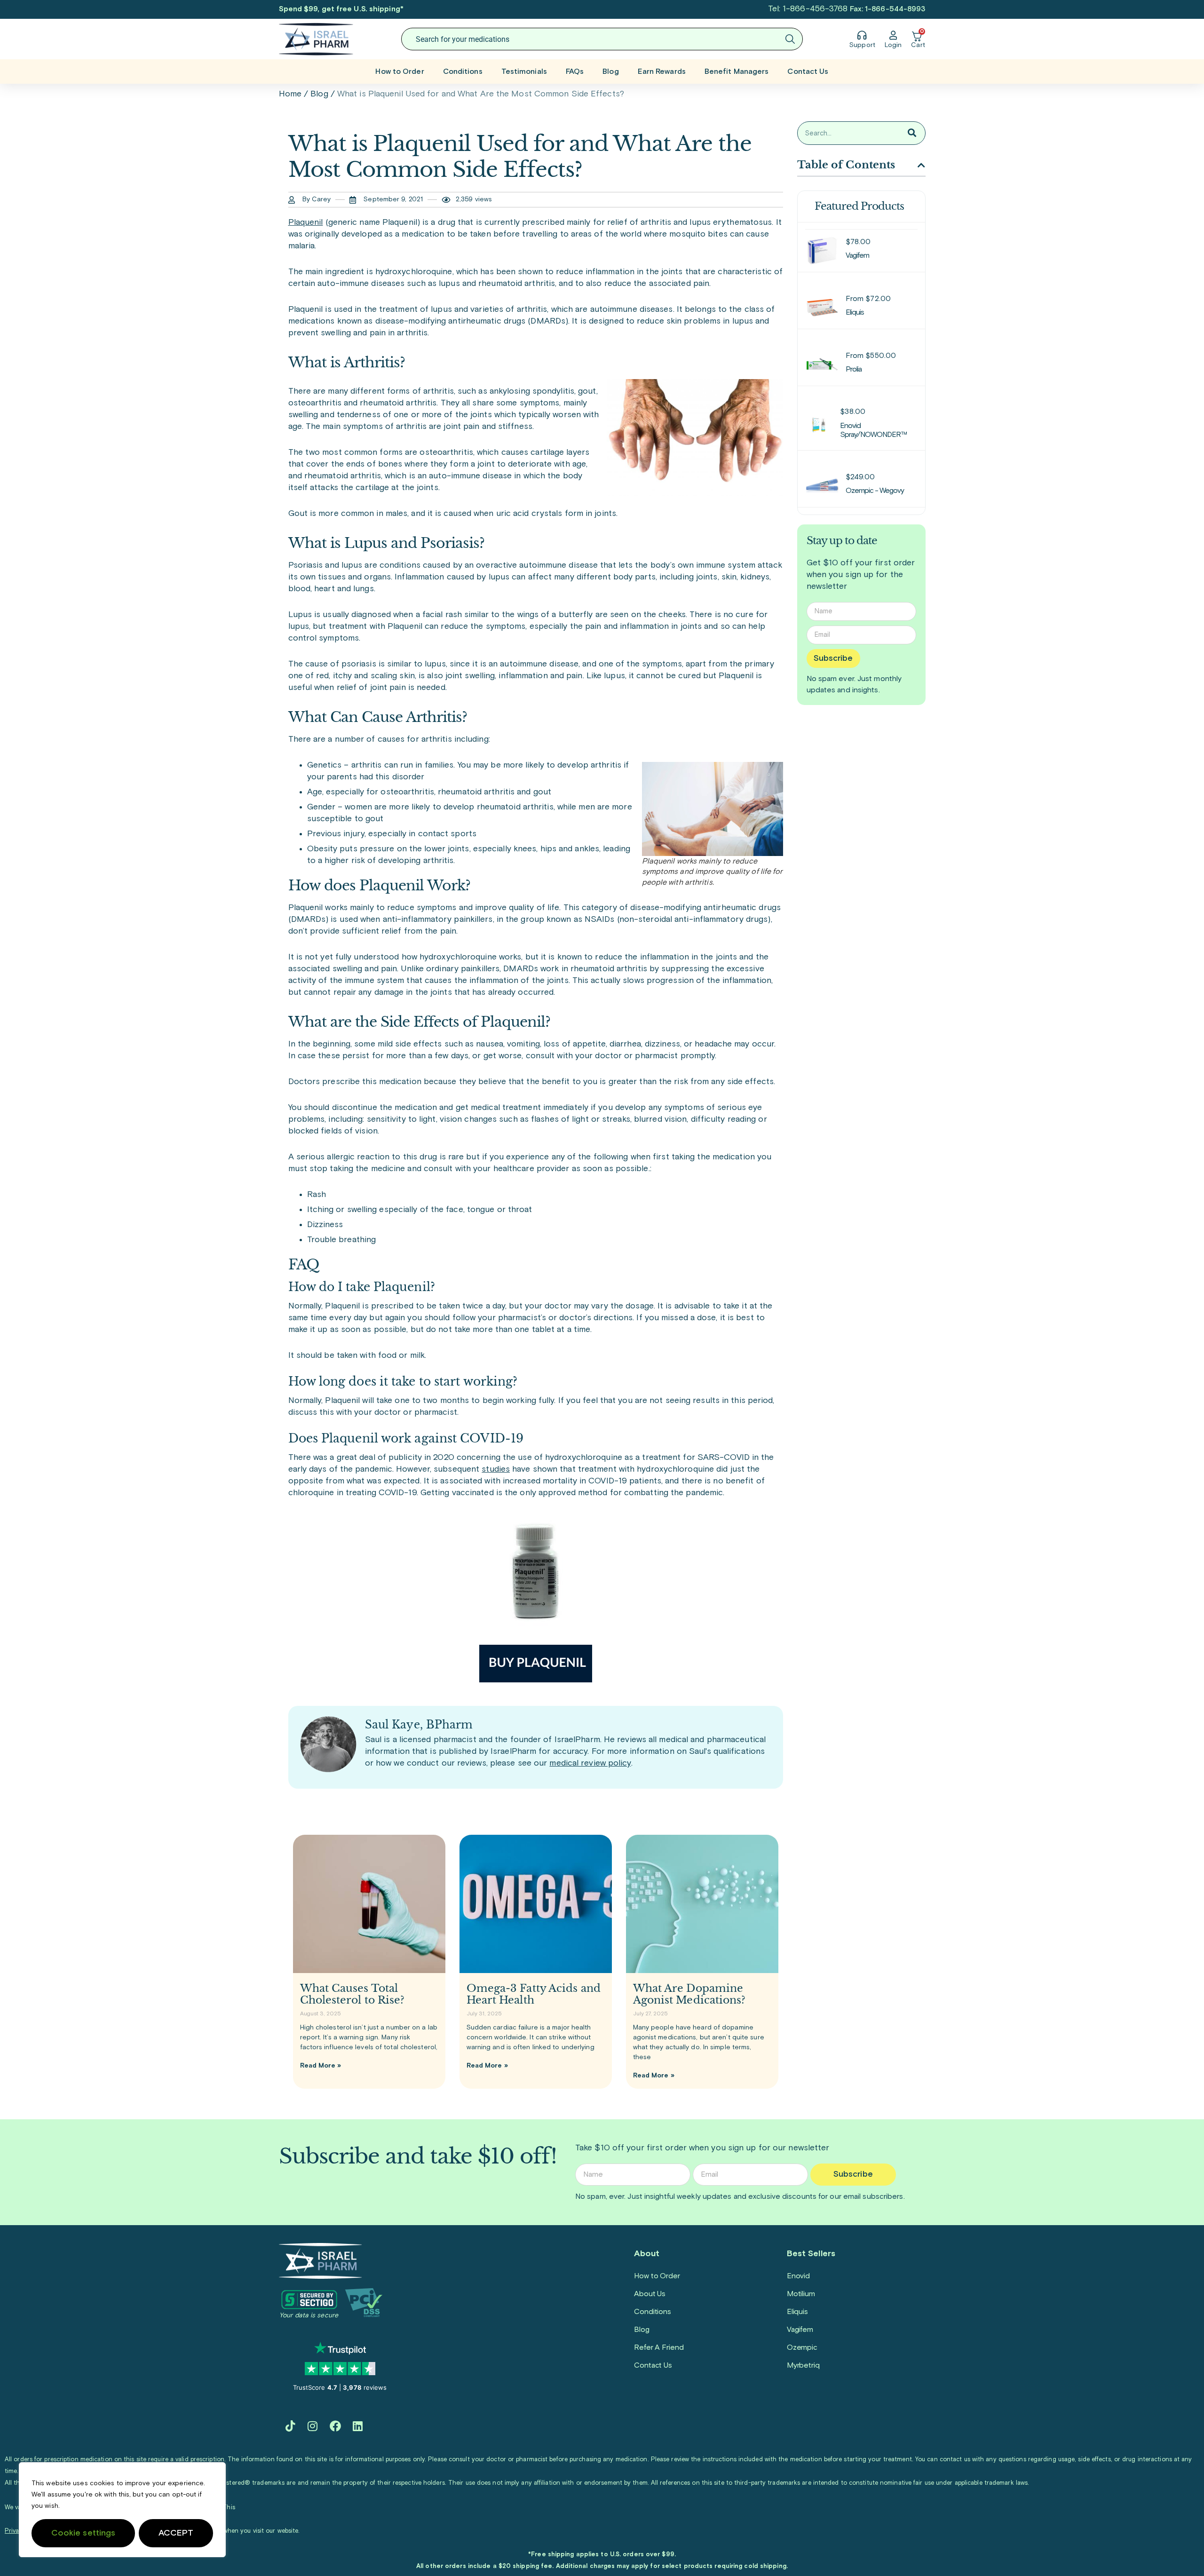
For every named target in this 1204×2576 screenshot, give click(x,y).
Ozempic (802, 2347)
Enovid (798, 2276)
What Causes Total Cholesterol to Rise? (352, 1994)
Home (290, 94)
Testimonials (524, 71)
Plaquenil (306, 222)
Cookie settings (83, 2533)
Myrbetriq (803, 2365)
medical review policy (590, 1763)
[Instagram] (313, 2426)
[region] (122, 2510)
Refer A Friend (659, 2347)
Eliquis (797, 2312)
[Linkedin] (358, 2426)
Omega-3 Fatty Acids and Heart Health (534, 1994)
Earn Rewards (662, 71)
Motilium (801, 2294)
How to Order (400, 71)
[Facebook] (335, 2426)
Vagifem (800, 2330)
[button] (921, 165)
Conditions (463, 71)
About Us (650, 2294)
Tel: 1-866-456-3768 (808, 9)
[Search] (912, 133)
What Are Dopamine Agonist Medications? (689, 1994)
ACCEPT (176, 2533)
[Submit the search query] (790, 39)
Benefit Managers (737, 71)
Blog (610, 71)
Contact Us (808, 71)
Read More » (321, 2066)
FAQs (575, 71)
